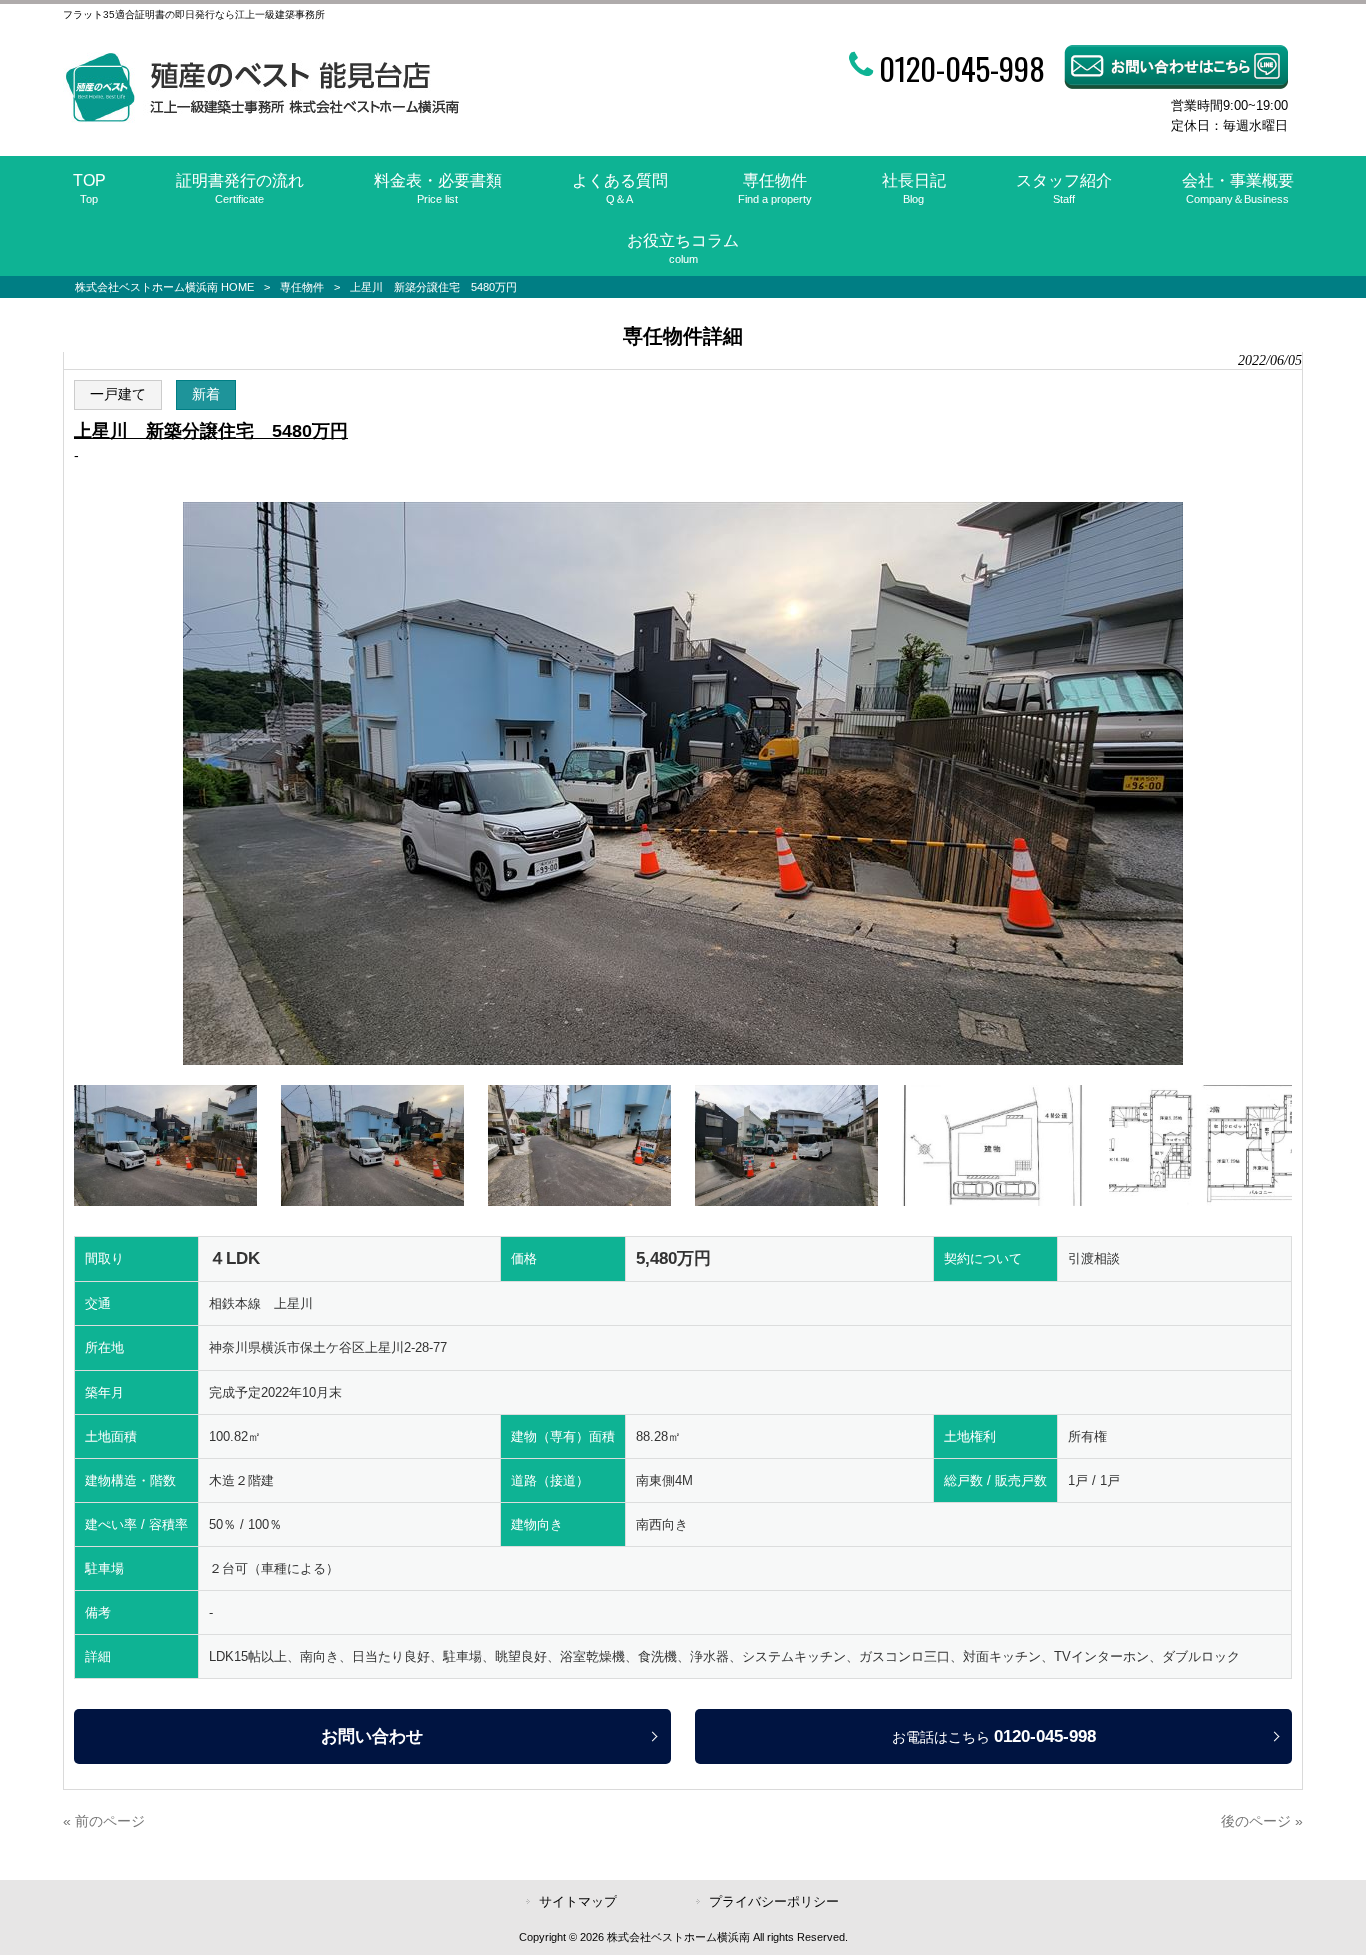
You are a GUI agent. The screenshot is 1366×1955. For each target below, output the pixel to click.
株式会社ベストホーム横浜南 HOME (164, 287)
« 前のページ (104, 1821)
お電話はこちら (994, 1736)
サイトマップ (578, 1901)
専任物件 (302, 287)
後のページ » (1262, 1821)
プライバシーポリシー (774, 1901)
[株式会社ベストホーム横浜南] (261, 118)
